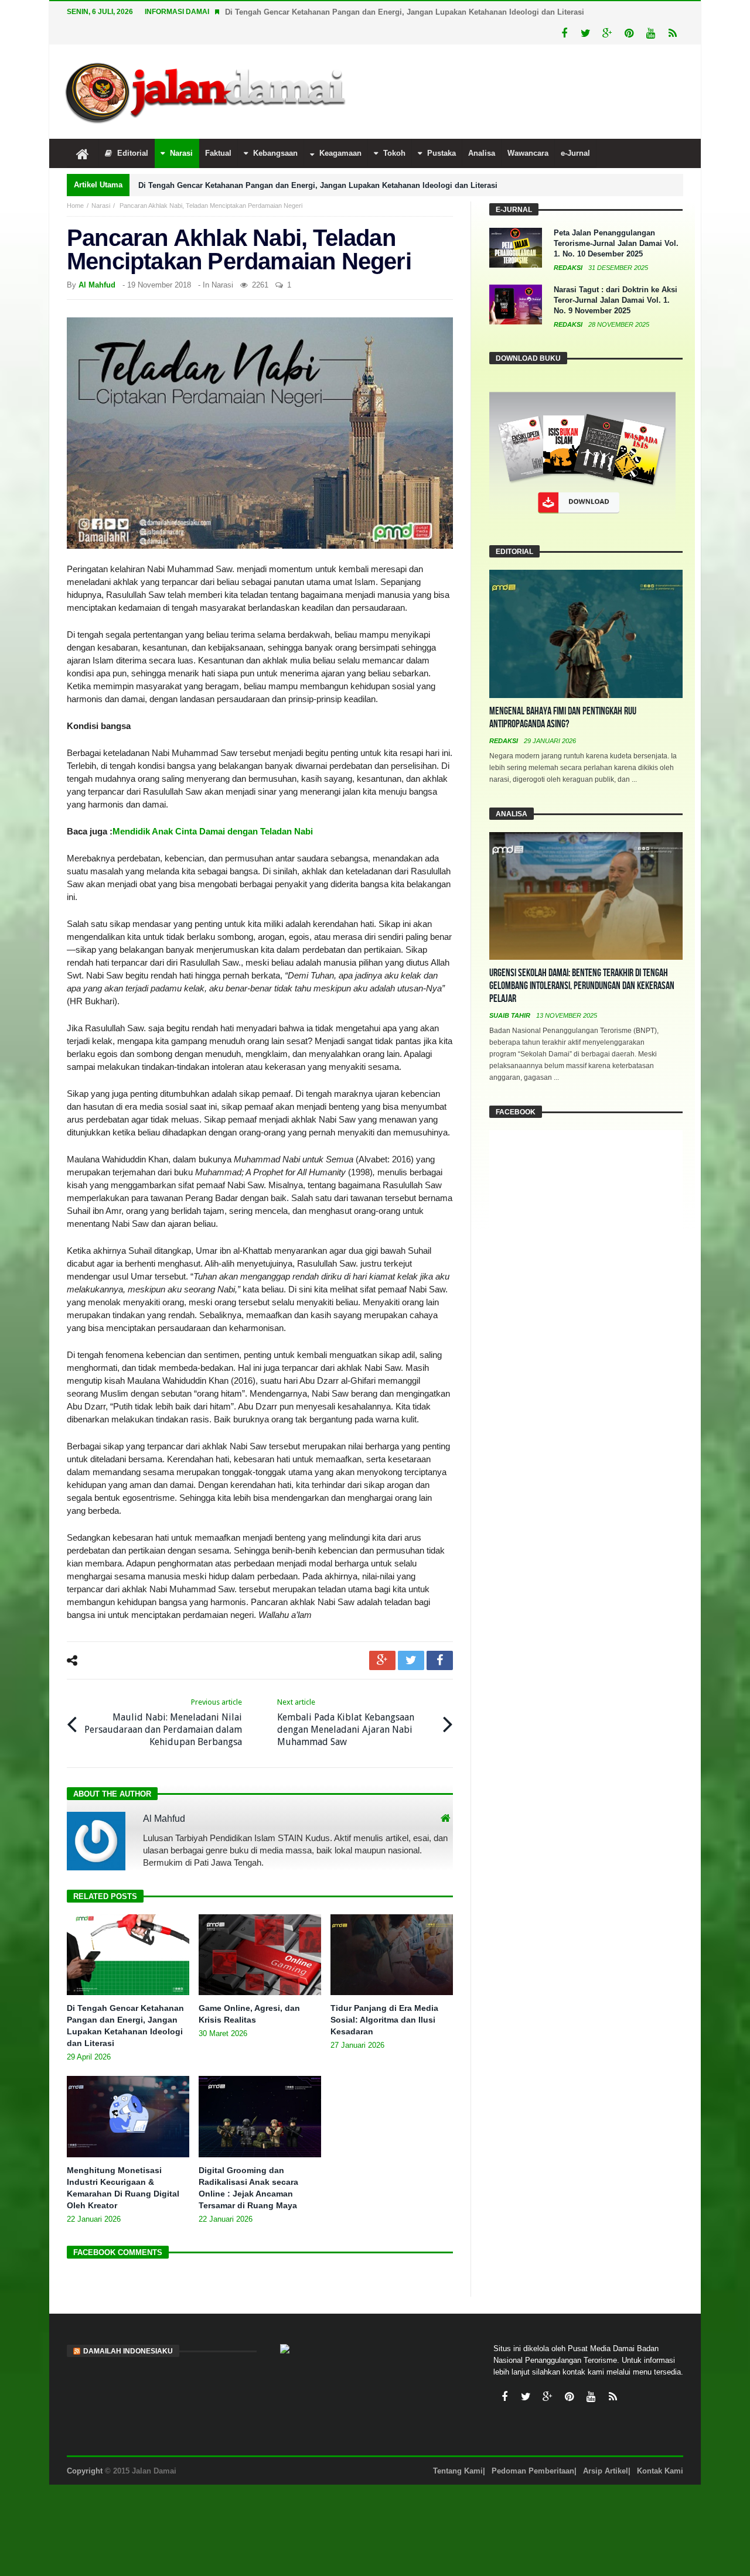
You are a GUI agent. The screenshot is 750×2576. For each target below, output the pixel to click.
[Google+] (607, 34)
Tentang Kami (458, 2471)
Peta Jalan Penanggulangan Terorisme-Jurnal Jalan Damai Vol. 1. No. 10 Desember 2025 (616, 243)
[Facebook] (564, 34)
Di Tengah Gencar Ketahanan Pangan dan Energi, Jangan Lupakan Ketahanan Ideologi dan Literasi (405, 12)
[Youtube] (651, 34)
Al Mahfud (97, 285)
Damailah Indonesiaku (128, 2351)
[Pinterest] (629, 34)
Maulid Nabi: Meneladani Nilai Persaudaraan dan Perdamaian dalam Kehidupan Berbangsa (163, 1723)
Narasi (101, 206)
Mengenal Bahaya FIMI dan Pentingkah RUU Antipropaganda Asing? (563, 718)
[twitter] (411, 1660)
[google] (382, 1660)
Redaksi (569, 268)
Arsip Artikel (606, 2471)
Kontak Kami (660, 2471)
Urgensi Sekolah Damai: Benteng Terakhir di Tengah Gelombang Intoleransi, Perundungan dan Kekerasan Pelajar (582, 986)
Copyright (85, 2471)
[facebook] (440, 1660)
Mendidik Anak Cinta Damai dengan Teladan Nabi (213, 831)
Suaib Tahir (511, 1015)
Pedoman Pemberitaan (533, 2471)
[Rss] (672, 34)
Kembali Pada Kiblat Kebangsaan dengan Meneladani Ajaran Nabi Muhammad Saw (346, 1723)
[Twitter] (586, 34)
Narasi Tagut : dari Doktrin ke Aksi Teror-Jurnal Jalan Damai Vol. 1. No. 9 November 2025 (616, 300)
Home (75, 206)
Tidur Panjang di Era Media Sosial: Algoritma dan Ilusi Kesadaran (384, 2020)
